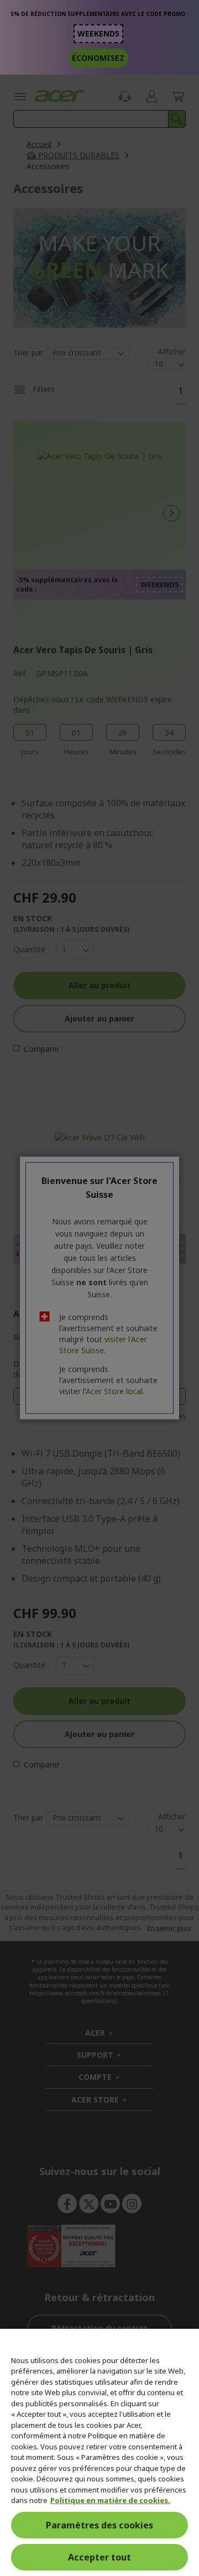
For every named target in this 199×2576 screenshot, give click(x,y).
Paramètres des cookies (99, 2525)
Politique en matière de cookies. (110, 2500)
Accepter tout (99, 2557)
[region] (99, 2452)
